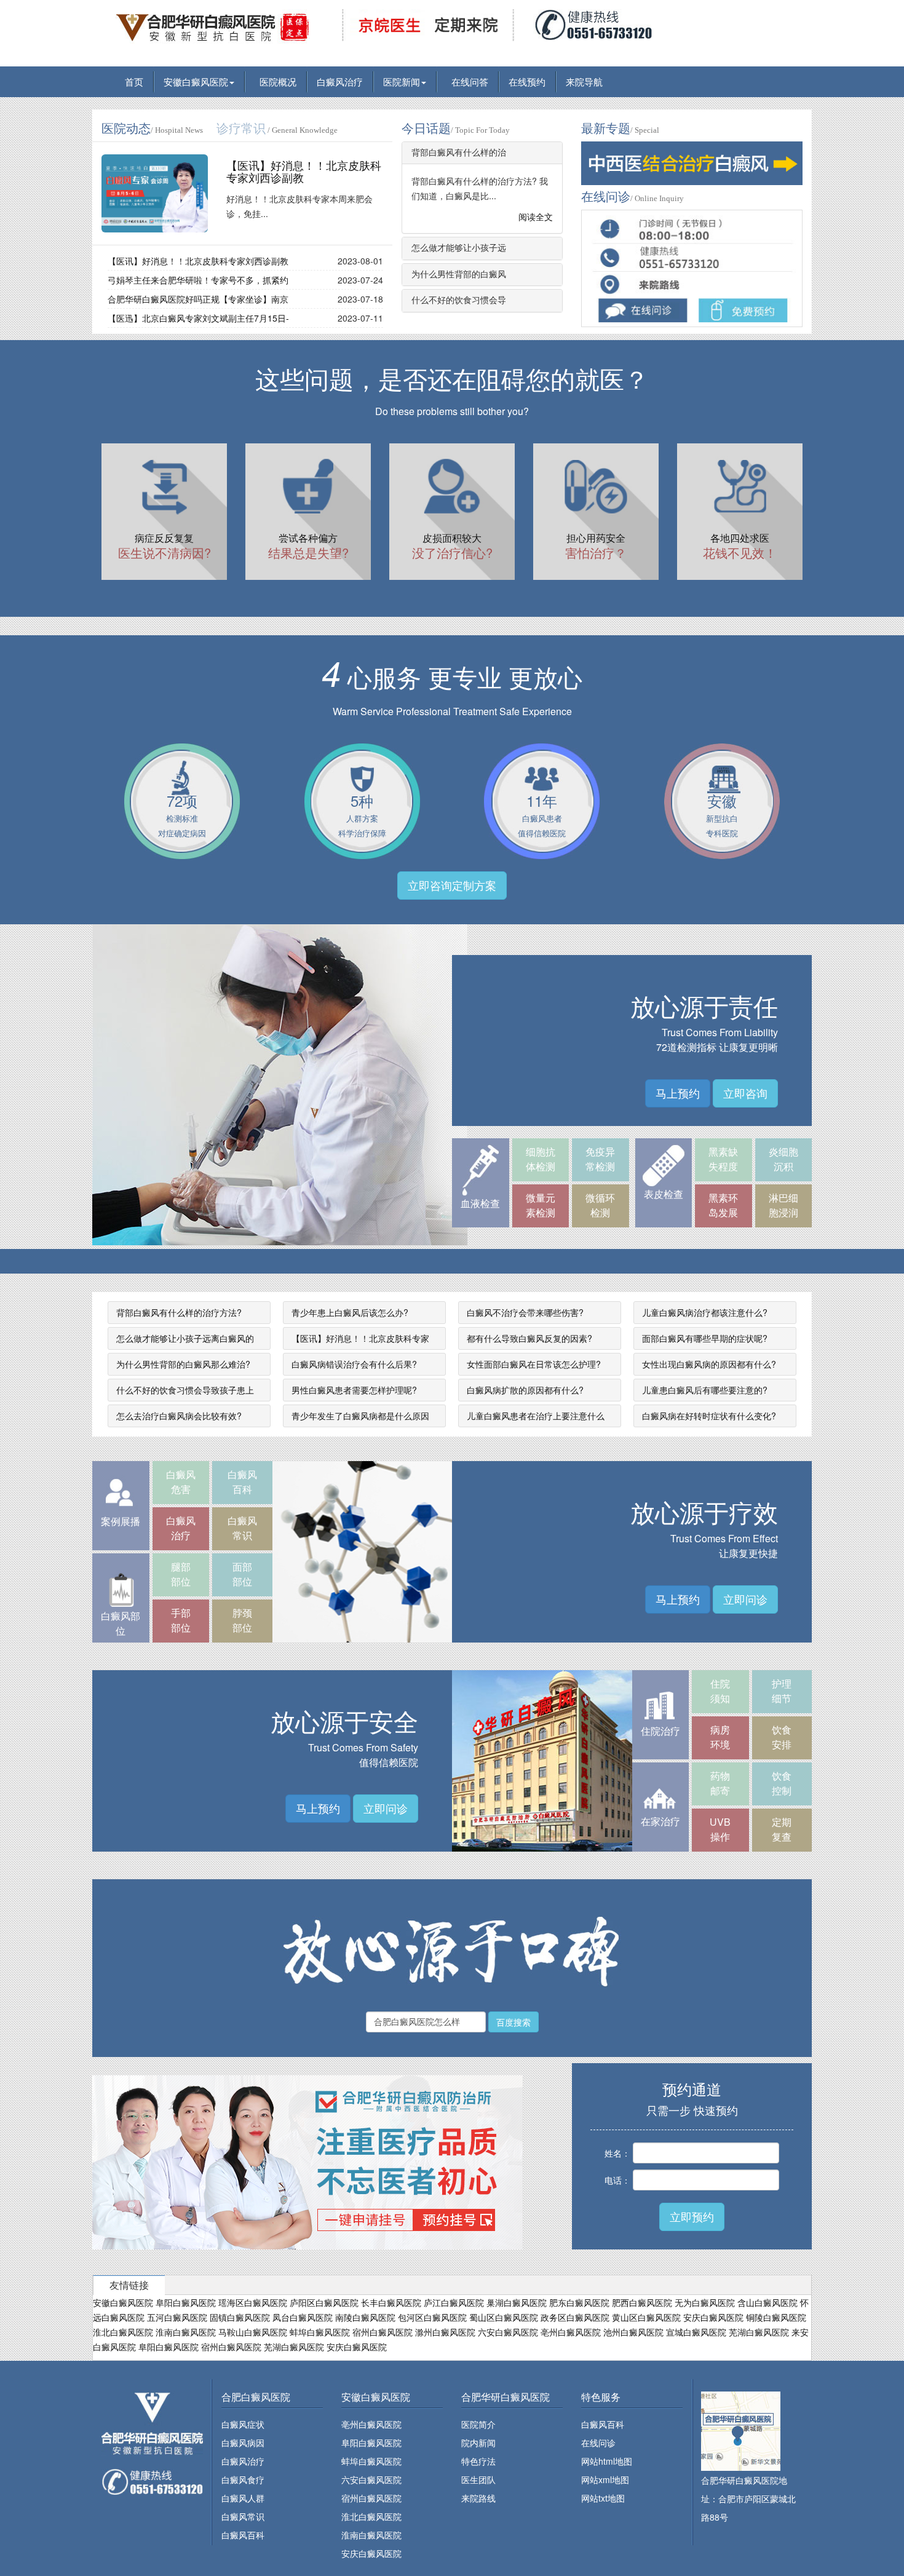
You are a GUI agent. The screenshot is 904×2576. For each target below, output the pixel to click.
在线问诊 (598, 2443)
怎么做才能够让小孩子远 (459, 248)
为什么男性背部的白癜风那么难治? (183, 1364)
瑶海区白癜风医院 (253, 2302)
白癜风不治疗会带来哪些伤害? (525, 1312)
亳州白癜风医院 (571, 2332)
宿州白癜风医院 (383, 2332)
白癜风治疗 (340, 81)
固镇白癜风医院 (240, 2317)
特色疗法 (478, 2461)
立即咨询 (745, 1093)
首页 (132, 81)
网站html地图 (607, 2461)
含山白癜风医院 (767, 2302)
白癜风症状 (243, 2424)
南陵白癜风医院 (365, 2317)
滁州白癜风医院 (445, 2332)
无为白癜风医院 (705, 2302)
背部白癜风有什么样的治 (459, 153)
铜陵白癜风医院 (776, 2317)
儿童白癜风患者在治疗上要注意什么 (536, 1416)
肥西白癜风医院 (642, 2302)
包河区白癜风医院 (432, 2317)
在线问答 (467, 81)
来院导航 (584, 81)
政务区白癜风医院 (575, 2317)
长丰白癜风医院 (391, 2302)
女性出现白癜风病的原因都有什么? (709, 1364)
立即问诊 (745, 1599)
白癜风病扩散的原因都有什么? (525, 1390)
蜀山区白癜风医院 (504, 2317)
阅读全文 (534, 216)
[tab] (482, 153)
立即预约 (692, 2216)
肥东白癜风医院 (579, 2302)
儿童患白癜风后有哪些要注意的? (705, 1390)
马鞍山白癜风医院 (253, 2332)
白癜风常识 (243, 2516)
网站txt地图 (603, 2498)
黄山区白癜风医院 (646, 2317)
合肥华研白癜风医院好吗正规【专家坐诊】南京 (198, 299)
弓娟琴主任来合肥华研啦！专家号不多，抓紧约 (198, 280)
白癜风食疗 (243, 2479)
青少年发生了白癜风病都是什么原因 (360, 1416)
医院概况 (276, 81)
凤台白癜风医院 (303, 2317)
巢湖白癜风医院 (517, 2302)
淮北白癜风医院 (123, 2332)
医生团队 (478, 2479)
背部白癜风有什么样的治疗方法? (179, 1312)
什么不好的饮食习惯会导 (459, 300)
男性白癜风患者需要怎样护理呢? (354, 1390)
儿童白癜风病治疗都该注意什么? (705, 1312)
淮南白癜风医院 (186, 2332)
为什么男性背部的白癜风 (459, 275)
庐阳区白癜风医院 (324, 2302)
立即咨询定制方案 (452, 885)
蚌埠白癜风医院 (320, 2332)
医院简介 (478, 2424)
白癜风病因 (243, 2443)
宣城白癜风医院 (696, 2332)
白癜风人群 (243, 2498)
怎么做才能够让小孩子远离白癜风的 (185, 1338)
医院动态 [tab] (152, 129)
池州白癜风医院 (633, 2332)
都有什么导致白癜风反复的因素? (529, 1338)
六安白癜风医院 (508, 2332)
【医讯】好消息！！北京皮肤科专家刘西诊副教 (304, 172)
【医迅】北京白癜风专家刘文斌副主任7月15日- (198, 318)
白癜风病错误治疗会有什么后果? (354, 1364)
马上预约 (678, 1093)
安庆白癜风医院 (713, 2317)
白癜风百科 (243, 2535)
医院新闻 (402, 81)
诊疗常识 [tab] (277, 129)
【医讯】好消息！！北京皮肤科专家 (360, 1338)
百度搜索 (513, 2022)
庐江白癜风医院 (454, 2302)
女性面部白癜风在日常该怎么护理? (534, 1364)
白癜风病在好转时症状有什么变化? (709, 1416)
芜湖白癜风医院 (759, 2332)
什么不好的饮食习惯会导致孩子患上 (185, 1390)
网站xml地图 (605, 2479)
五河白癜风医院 (177, 2317)
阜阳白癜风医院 (186, 2302)
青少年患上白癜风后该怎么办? (350, 1312)
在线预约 (527, 81)
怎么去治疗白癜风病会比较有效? (179, 1416)
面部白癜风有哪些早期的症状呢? (705, 1338)
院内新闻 (478, 2443)
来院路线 (478, 2498)
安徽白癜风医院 (196, 81)
